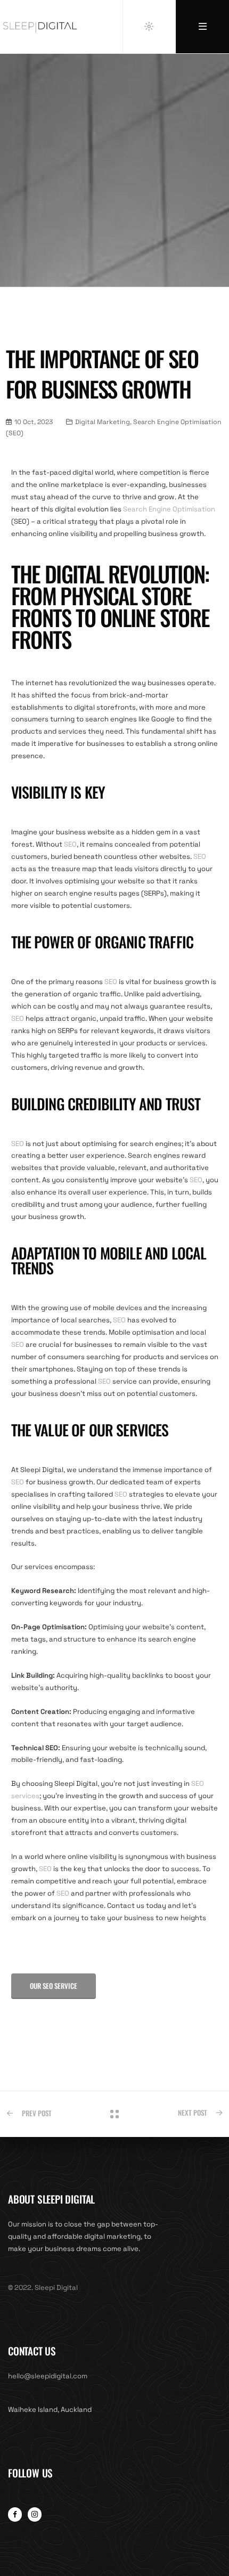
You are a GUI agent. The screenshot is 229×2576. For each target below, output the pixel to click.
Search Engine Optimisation (169, 509)
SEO (70, 844)
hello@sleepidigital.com (48, 2376)
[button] (54, 1986)
